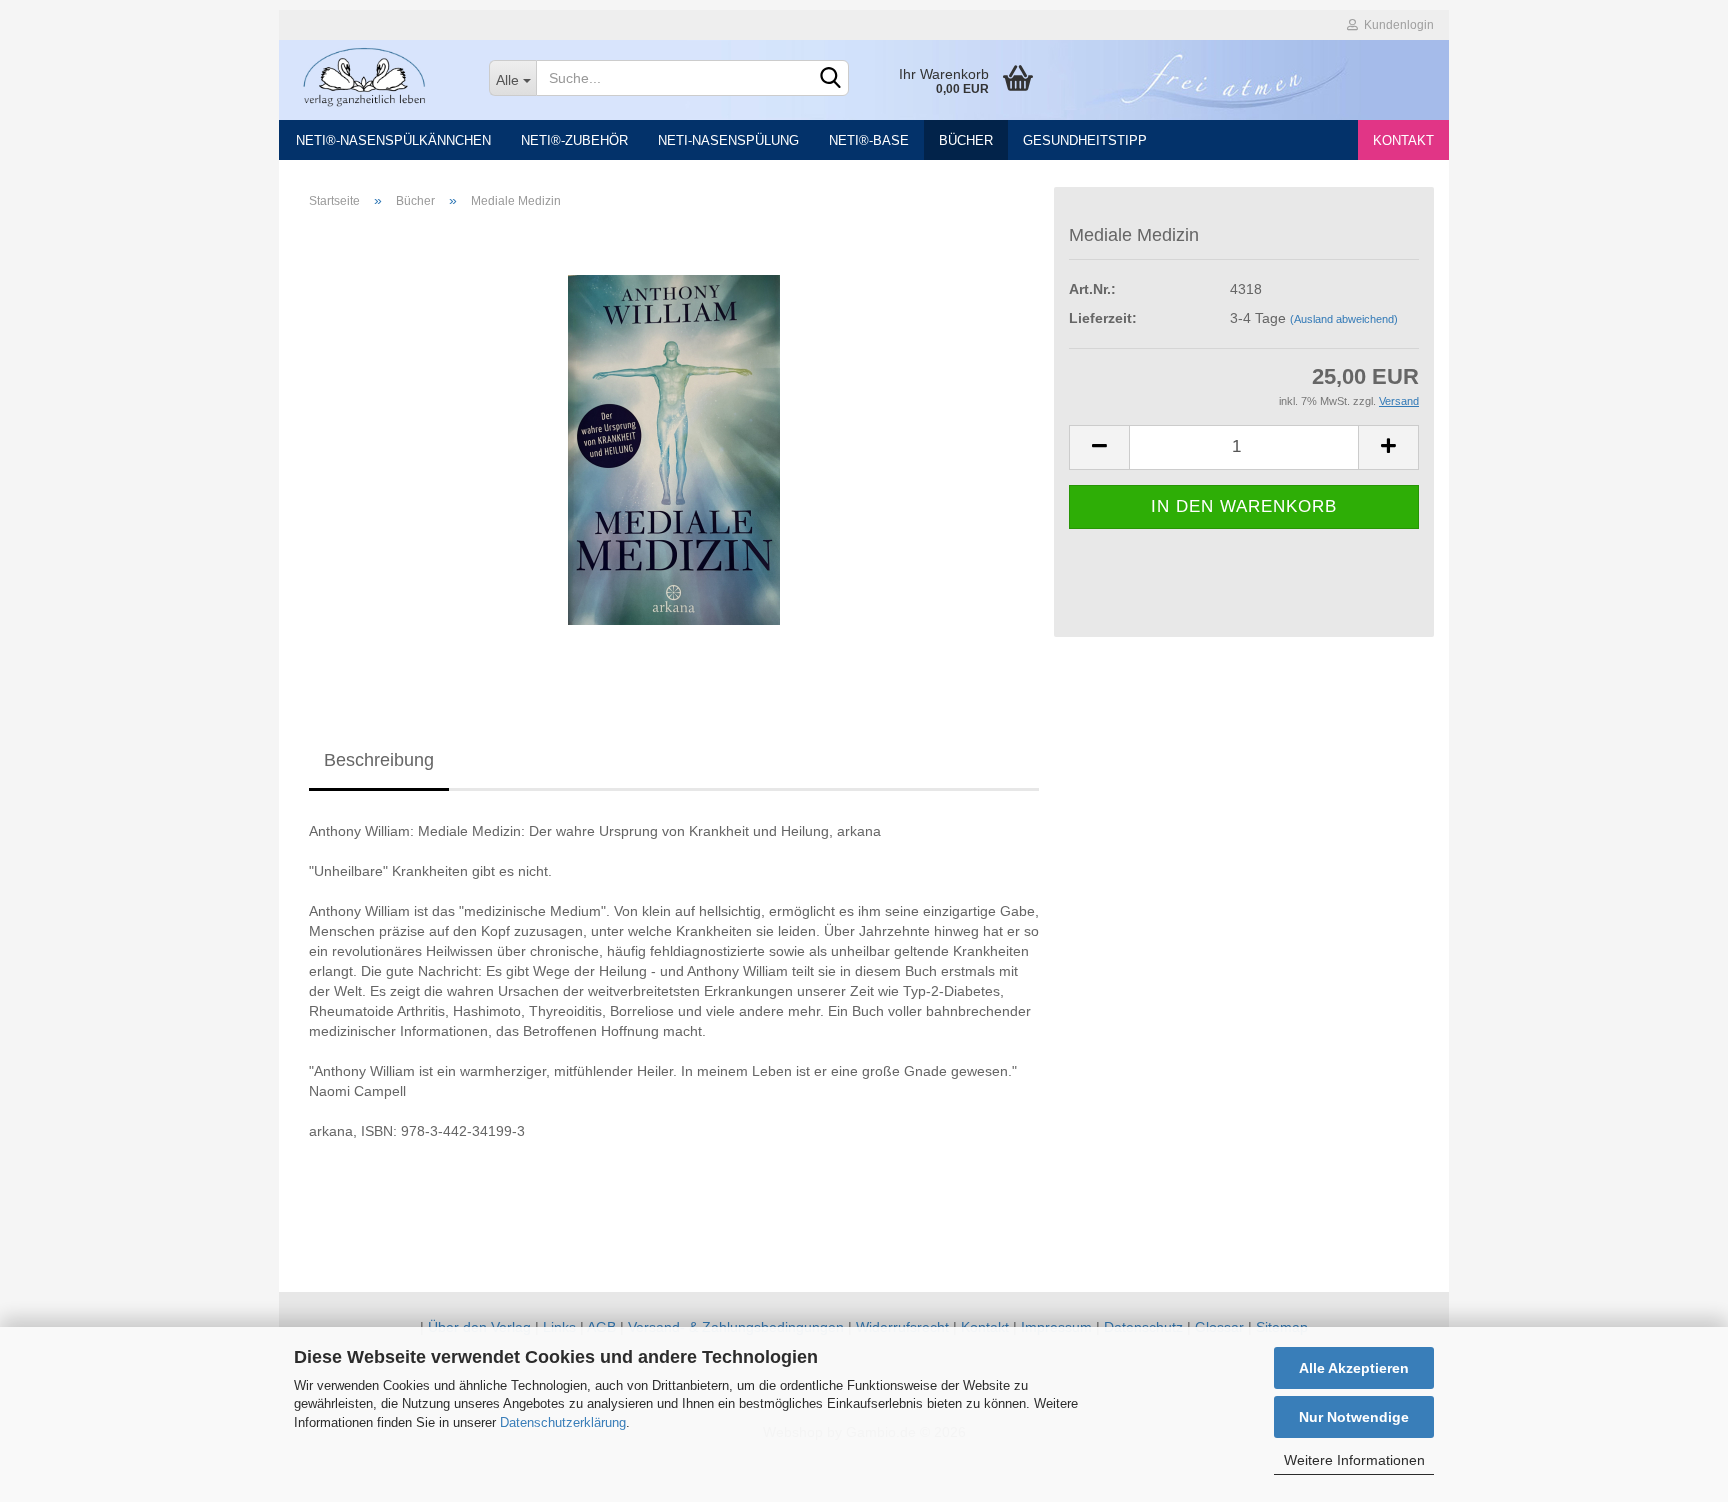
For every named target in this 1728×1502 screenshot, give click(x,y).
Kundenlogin (1396, 25)
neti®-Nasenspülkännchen (393, 140)
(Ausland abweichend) (1344, 319)
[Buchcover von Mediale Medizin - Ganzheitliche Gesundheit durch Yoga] (674, 449)
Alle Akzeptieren (1354, 1368)
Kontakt (1403, 140)
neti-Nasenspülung (728, 140)
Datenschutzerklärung (563, 1422)
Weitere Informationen (1354, 1460)
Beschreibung (379, 760)
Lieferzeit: (1103, 318)
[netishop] (376, 75)
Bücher (966, 140)
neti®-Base (869, 140)
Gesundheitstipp (1085, 140)
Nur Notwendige (1354, 1417)
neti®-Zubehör (574, 140)
